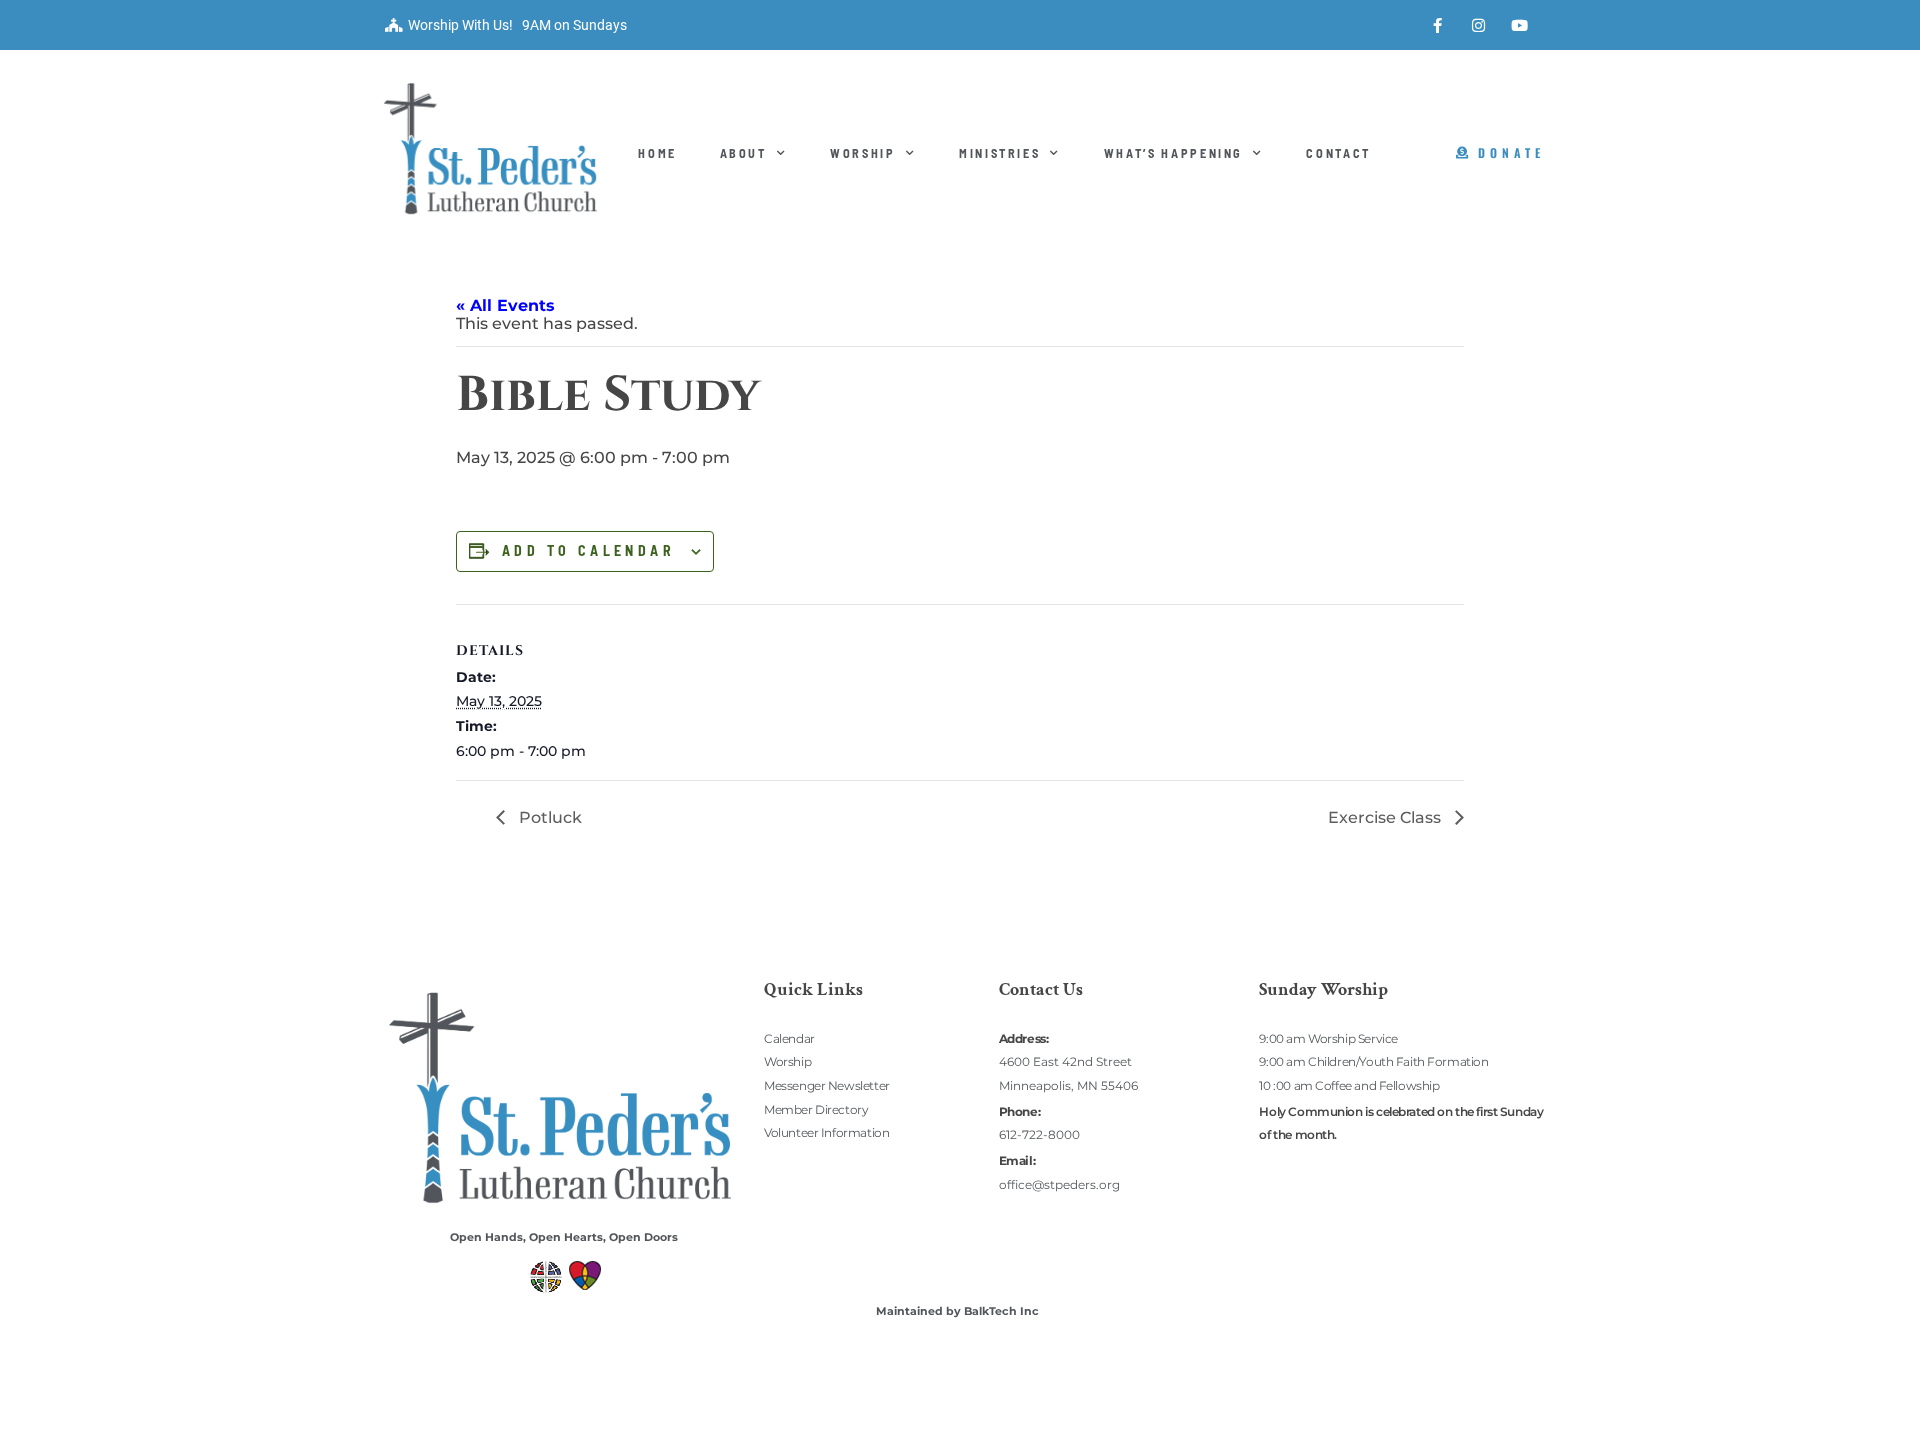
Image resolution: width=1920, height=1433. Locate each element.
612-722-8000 (1039, 1134)
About (743, 153)
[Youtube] (1520, 25)
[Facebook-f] (1438, 25)
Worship (863, 153)
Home (657, 153)
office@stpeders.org (1059, 1184)
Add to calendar (588, 551)
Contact (1338, 153)
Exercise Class (1386, 817)
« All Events (505, 305)
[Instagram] (1479, 25)
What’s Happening (1173, 153)
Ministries (1000, 153)
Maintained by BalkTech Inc (957, 1311)
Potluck (548, 817)
